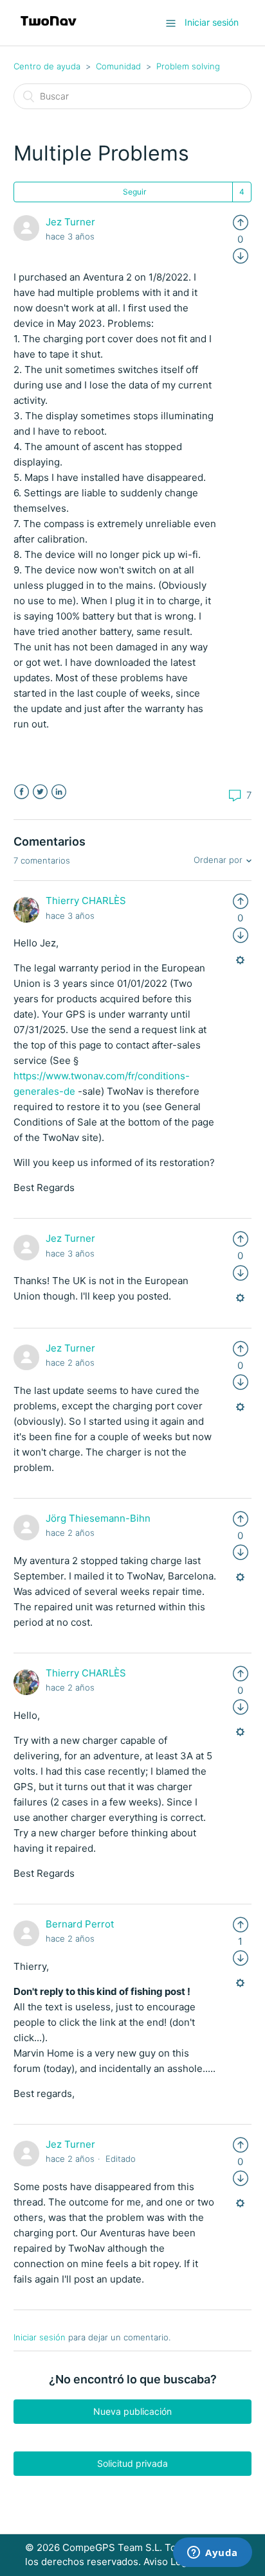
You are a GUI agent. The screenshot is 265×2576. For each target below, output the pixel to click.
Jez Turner (70, 222)
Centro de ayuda (47, 66)
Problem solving (188, 66)
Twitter (40, 792)
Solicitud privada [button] (132, 2463)
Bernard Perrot (80, 1924)
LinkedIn (59, 792)
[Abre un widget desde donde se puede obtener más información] (213, 2554)
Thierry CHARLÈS (86, 901)
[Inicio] (49, 29)
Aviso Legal (169, 2562)
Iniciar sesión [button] (212, 22)
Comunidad (118, 66)
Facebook (22, 792)
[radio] (241, 222)
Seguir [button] (134, 192)
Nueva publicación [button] (132, 2411)
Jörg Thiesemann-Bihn (98, 1518)
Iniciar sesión (40, 2337)
